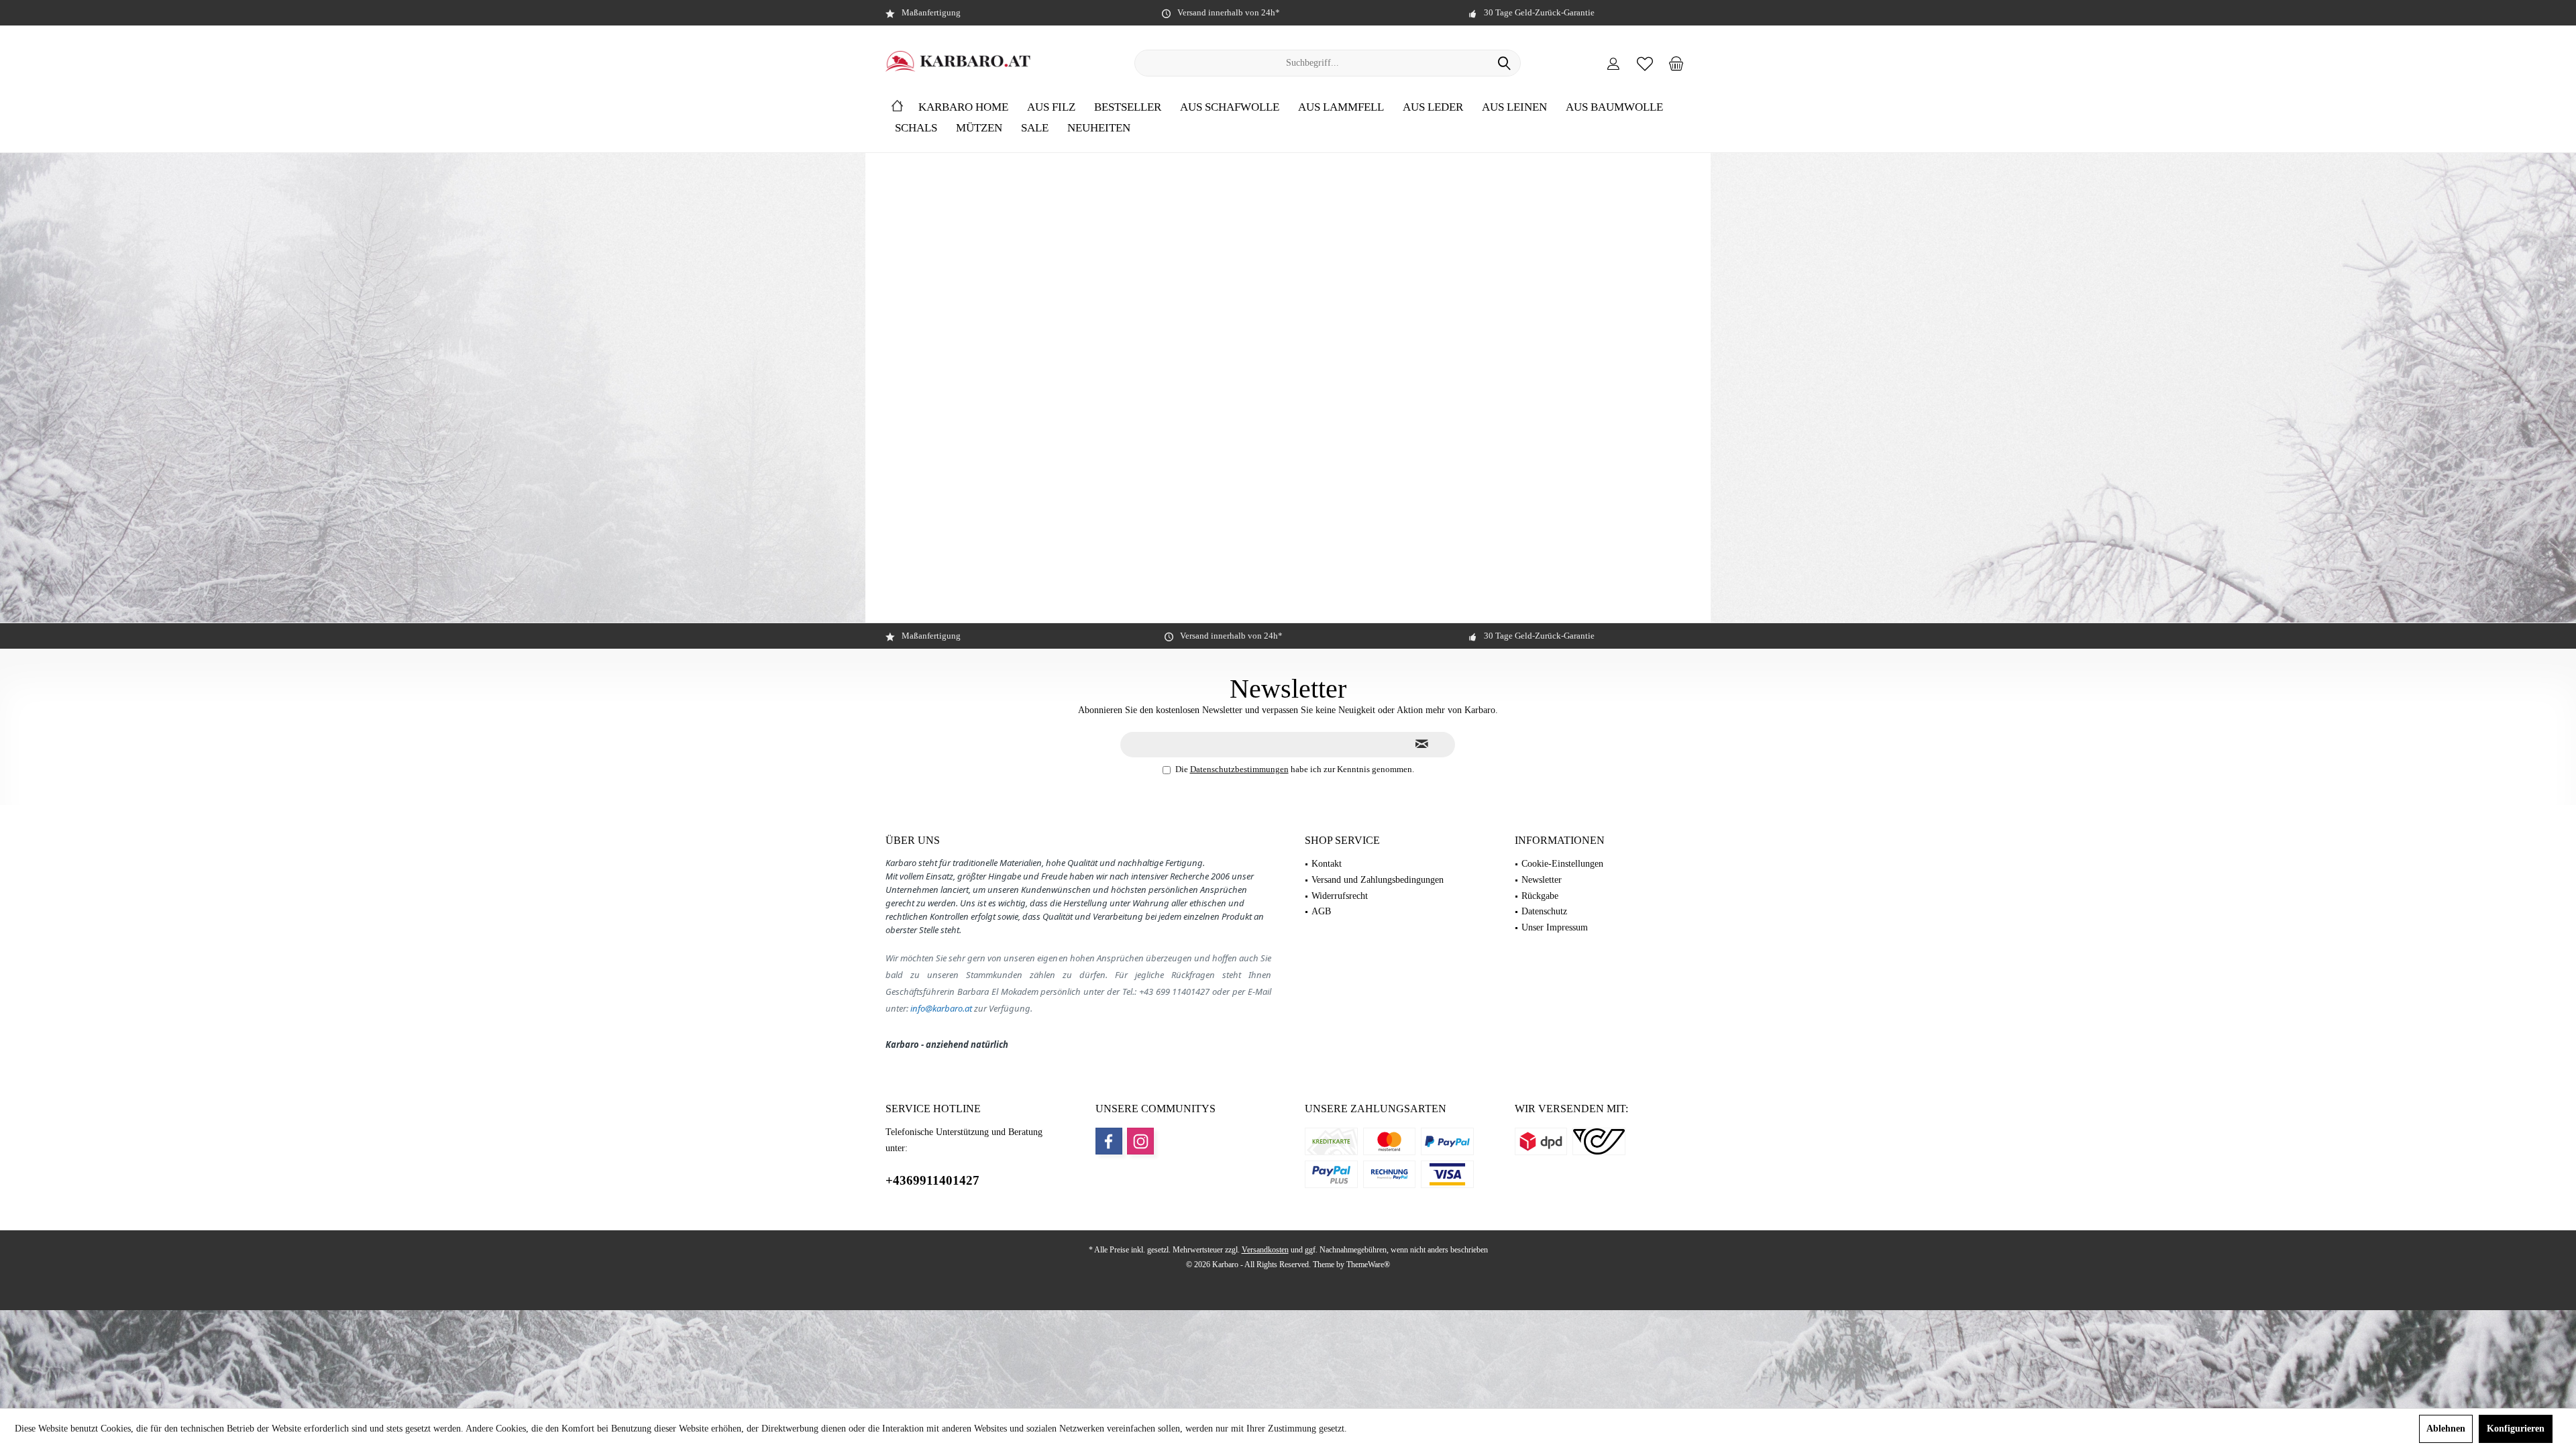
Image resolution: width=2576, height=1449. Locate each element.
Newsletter (1542, 880)
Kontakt (1327, 864)
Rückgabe (1540, 896)
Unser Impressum (1555, 927)
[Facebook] (1109, 1141)
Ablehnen (2446, 1429)
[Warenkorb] (1676, 63)
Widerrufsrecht (1340, 896)
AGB (1321, 911)
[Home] (897, 108)
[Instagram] (1140, 1141)
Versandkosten (1265, 1250)
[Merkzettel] (1645, 63)
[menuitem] (1676, 63)
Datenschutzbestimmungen (1239, 769)
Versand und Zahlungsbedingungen (1378, 880)
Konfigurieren (2516, 1429)
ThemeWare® (1368, 1265)
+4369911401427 (932, 1180)
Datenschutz (1544, 911)
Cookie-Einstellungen (1562, 864)
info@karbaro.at (941, 1008)
